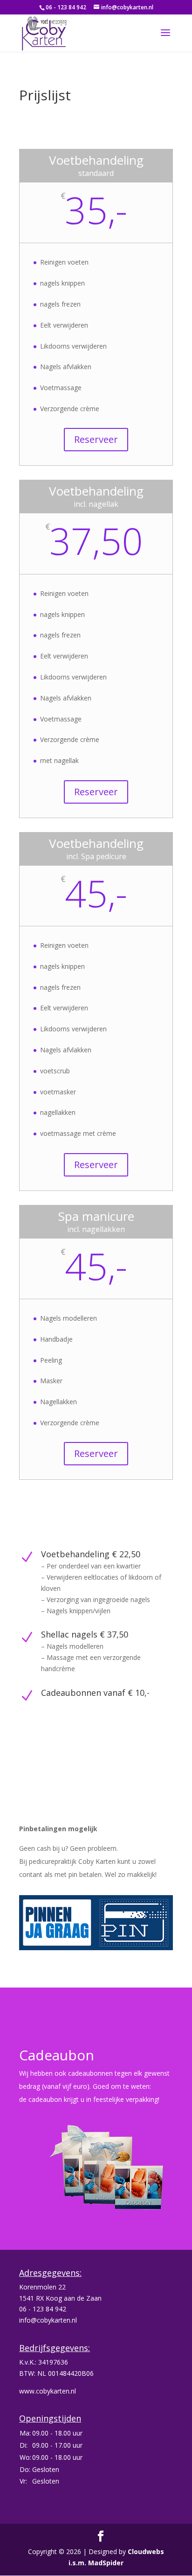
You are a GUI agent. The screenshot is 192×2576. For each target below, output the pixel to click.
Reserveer (96, 439)
